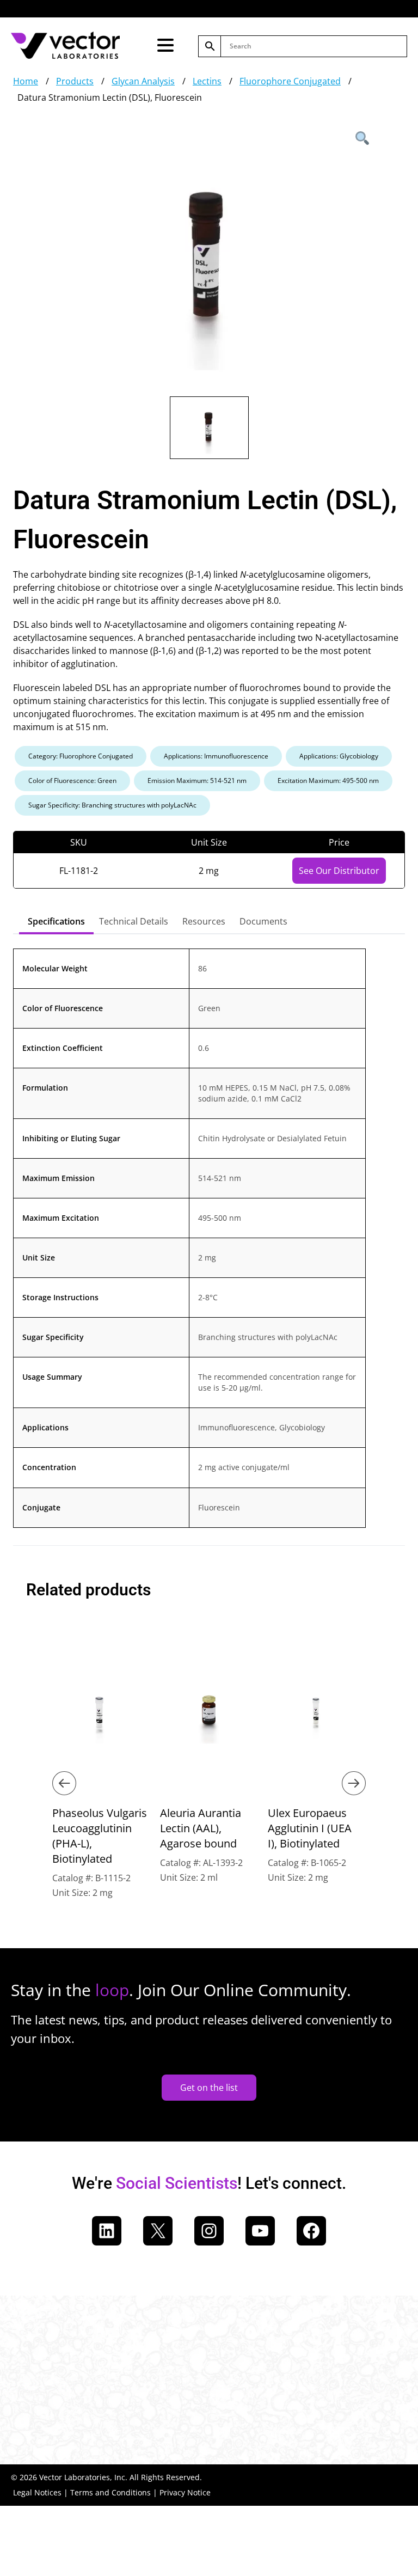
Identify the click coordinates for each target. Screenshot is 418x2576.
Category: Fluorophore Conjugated (81, 756)
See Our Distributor (339, 871)
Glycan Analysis (143, 81)
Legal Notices (37, 2492)
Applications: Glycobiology (339, 756)
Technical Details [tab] (134, 921)
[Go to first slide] (354, 1783)
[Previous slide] (64, 1783)
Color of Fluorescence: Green (72, 781)
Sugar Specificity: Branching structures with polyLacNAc (112, 805)
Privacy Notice (185, 2492)
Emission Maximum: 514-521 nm (197, 781)
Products (75, 81)
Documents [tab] (263, 921)
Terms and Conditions (110, 2492)
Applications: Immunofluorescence (216, 756)
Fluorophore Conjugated (290, 81)
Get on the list (209, 2088)
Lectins (207, 81)
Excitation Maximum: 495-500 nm (328, 781)
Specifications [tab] (56, 921)
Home (26, 81)
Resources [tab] (204, 921)
